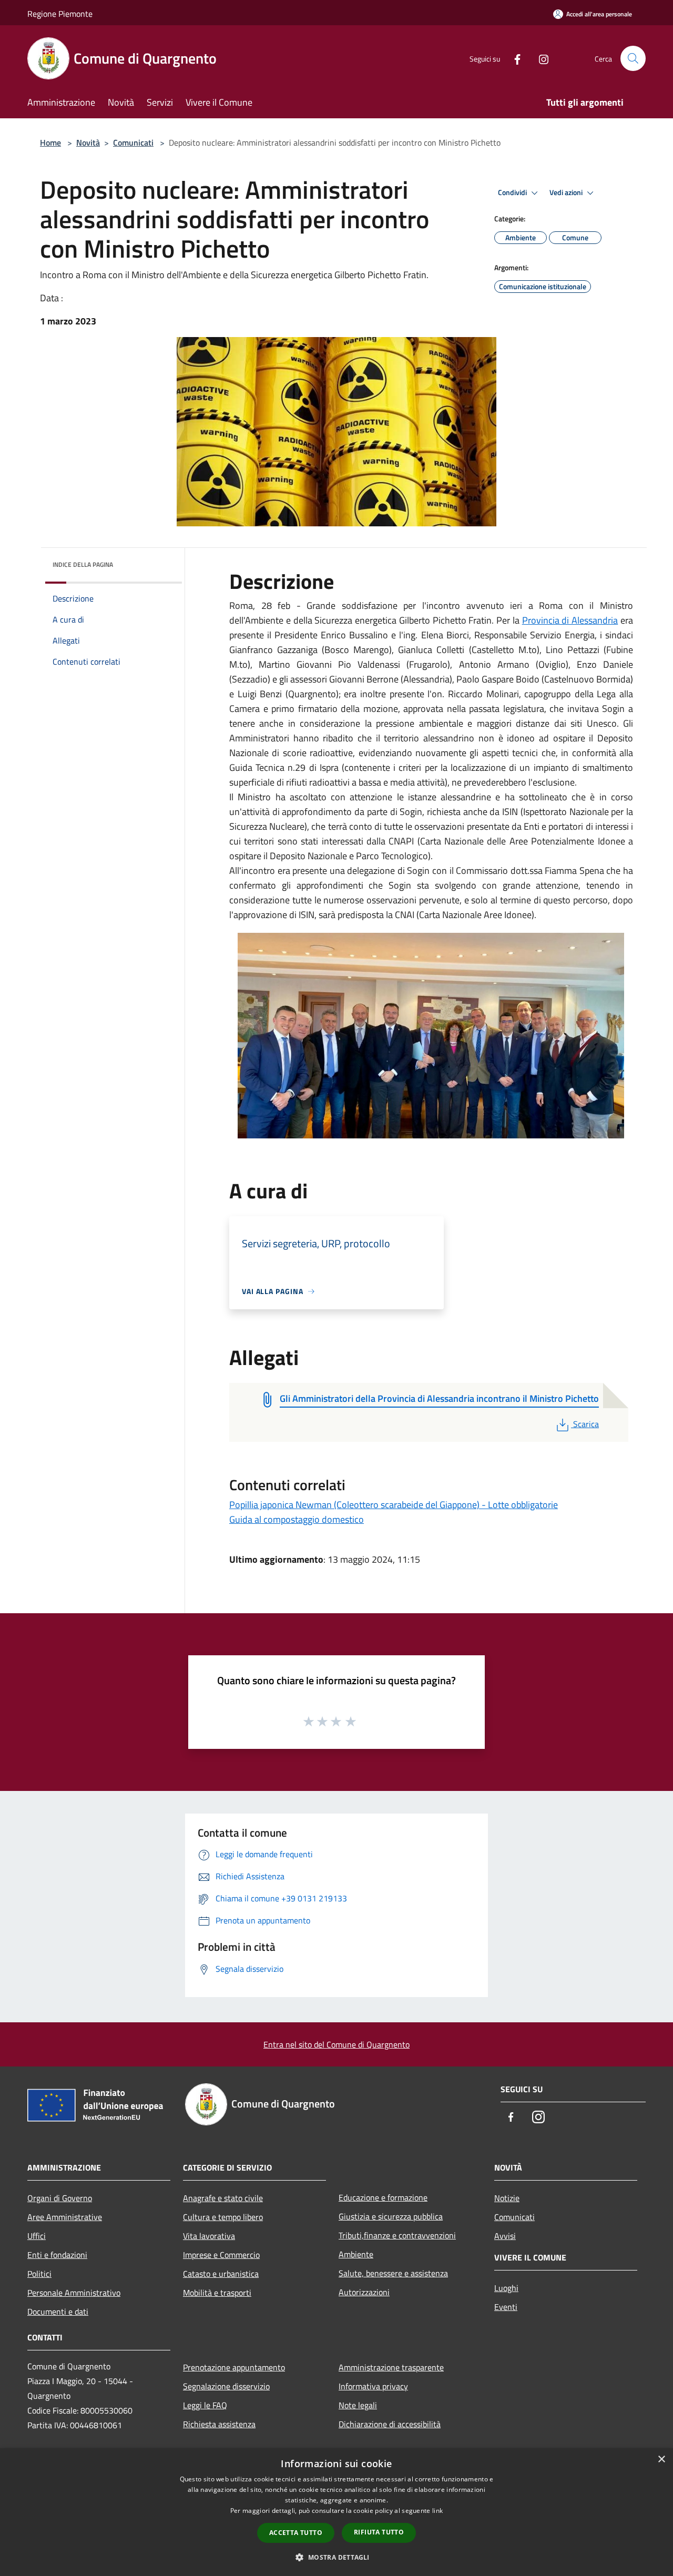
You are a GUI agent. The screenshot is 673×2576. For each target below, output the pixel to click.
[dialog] (336, 2512)
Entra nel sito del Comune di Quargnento (336, 2044)
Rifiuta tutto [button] (379, 2532)
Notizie (507, 2198)
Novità (88, 142)
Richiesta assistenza (219, 2424)
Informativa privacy (373, 2386)
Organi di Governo (60, 2198)
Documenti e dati (58, 2312)
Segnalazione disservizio (226, 2386)
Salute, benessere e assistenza (393, 2273)
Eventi (506, 2307)
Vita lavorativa (209, 2236)
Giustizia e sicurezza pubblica (391, 2216)
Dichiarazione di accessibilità (390, 2424)
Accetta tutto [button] (296, 2533)
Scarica (586, 1424)
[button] (336, 2557)
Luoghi (506, 2288)
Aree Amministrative (65, 2217)
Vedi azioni (567, 192)
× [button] (661, 2460)
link (437, 2511)
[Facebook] (513, 58)
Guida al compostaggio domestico (297, 1519)
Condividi (513, 192)
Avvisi (505, 2236)
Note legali (358, 2405)
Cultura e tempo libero (223, 2217)
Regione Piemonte (60, 14)
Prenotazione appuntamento (234, 2367)
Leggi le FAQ (205, 2405)
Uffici (37, 2236)
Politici (39, 2274)
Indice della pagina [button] (83, 564)
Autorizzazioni (364, 2292)
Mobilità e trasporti (217, 2293)
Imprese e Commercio (221, 2255)
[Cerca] (633, 58)
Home (50, 142)
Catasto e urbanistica (221, 2274)
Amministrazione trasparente (391, 2367)
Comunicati (133, 142)
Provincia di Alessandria (570, 620)
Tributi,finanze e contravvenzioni (397, 2235)
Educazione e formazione (383, 2197)
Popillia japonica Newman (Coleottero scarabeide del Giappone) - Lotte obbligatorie (394, 1505)
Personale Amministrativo (74, 2293)
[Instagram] (539, 58)
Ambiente (356, 2254)
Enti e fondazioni (57, 2255)
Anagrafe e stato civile (223, 2198)
